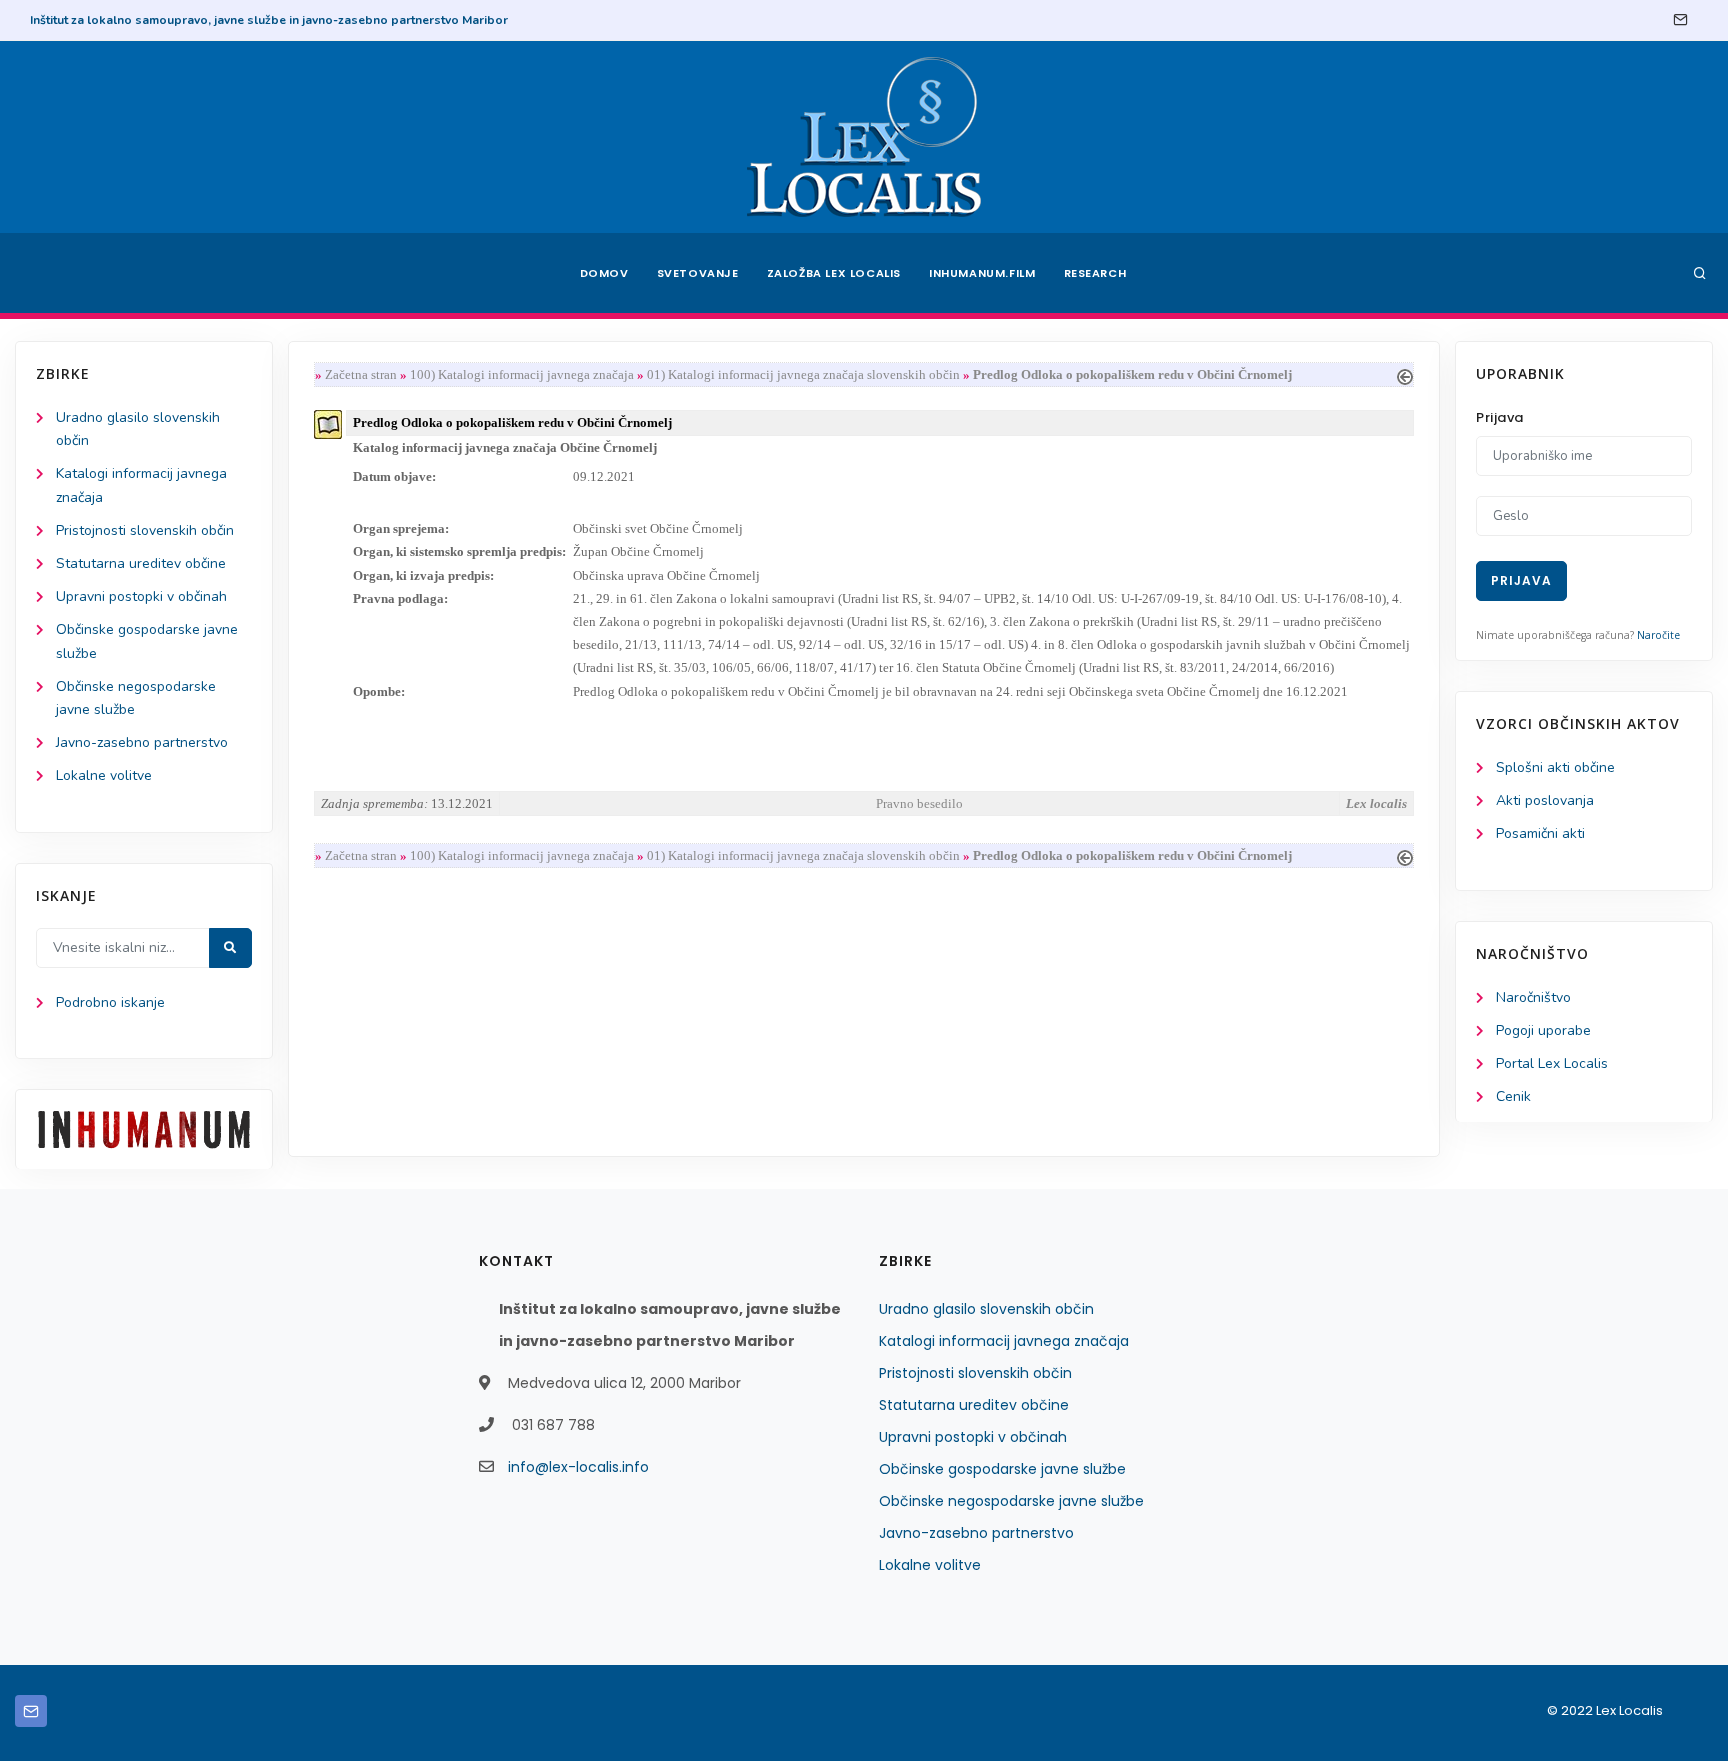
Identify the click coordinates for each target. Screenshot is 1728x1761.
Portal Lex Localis (1552, 1063)
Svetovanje (698, 273)
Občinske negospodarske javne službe (1011, 1501)
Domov (604, 273)
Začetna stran (361, 374)
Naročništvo (1533, 997)
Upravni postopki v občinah (141, 596)
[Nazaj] (1405, 374)
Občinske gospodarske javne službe (1002, 1469)
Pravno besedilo (919, 803)
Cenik (1513, 1096)
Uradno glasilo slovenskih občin (986, 1309)
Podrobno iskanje (110, 1002)
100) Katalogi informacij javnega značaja (522, 374)
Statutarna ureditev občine (141, 563)
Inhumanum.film (982, 273)
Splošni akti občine (1555, 767)
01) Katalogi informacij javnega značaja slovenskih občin (803, 374)
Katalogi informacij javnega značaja (1004, 1341)
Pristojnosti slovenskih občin (145, 530)
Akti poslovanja (1545, 800)
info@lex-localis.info (578, 1467)
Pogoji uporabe (1543, 1030)
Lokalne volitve (104, 775)
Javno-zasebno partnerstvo (142, 742)
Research (1095, 273)
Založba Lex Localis (834, 273)
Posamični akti (1540, 833)
